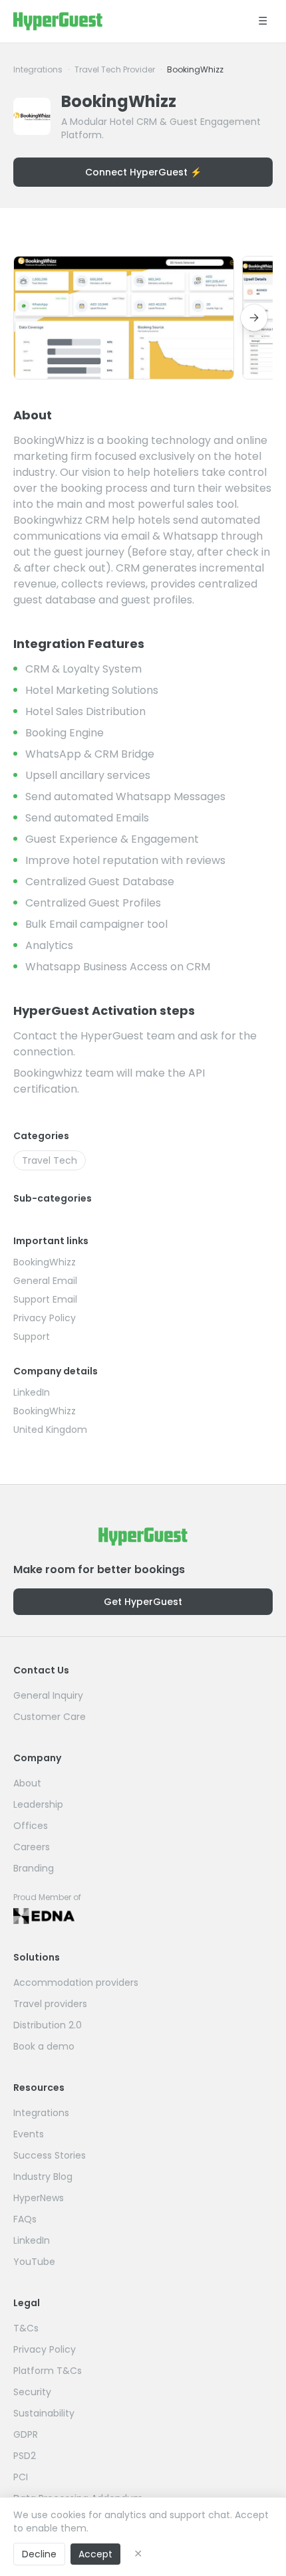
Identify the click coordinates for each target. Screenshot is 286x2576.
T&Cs (26, 2328)
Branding (34, 1868)
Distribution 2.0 (48, 2025)
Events (29, 2134)
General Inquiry (48, 1695)
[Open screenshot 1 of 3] (124, 318)
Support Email (45, 1299)
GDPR (26, 2434)
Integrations (38, 70)
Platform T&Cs (48, 2371)
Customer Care (50, 1717)
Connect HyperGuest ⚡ (143, 172)
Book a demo (44, 2046)
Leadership (38, 1804)
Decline (39, 2554)
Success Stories (50, 2155)
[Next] (254, 318)
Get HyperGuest (143, 1602)
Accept (95, 2554)
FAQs (25, 2219)
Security (32, 2392)
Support (32, 1337)
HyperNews (39, 2198)
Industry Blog (43, 2177)
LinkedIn (32, 1392)
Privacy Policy (45, 1318)
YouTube (34, 2262)
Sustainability (44, 2413)
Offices (31, 1826)
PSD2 (25, 2456)
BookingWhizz (45, 1262)
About (27, 1783)
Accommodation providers (76, 1983)
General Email (45, 1281)
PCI (21, 2477)
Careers (32, 1847)
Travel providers (50, 2004)
